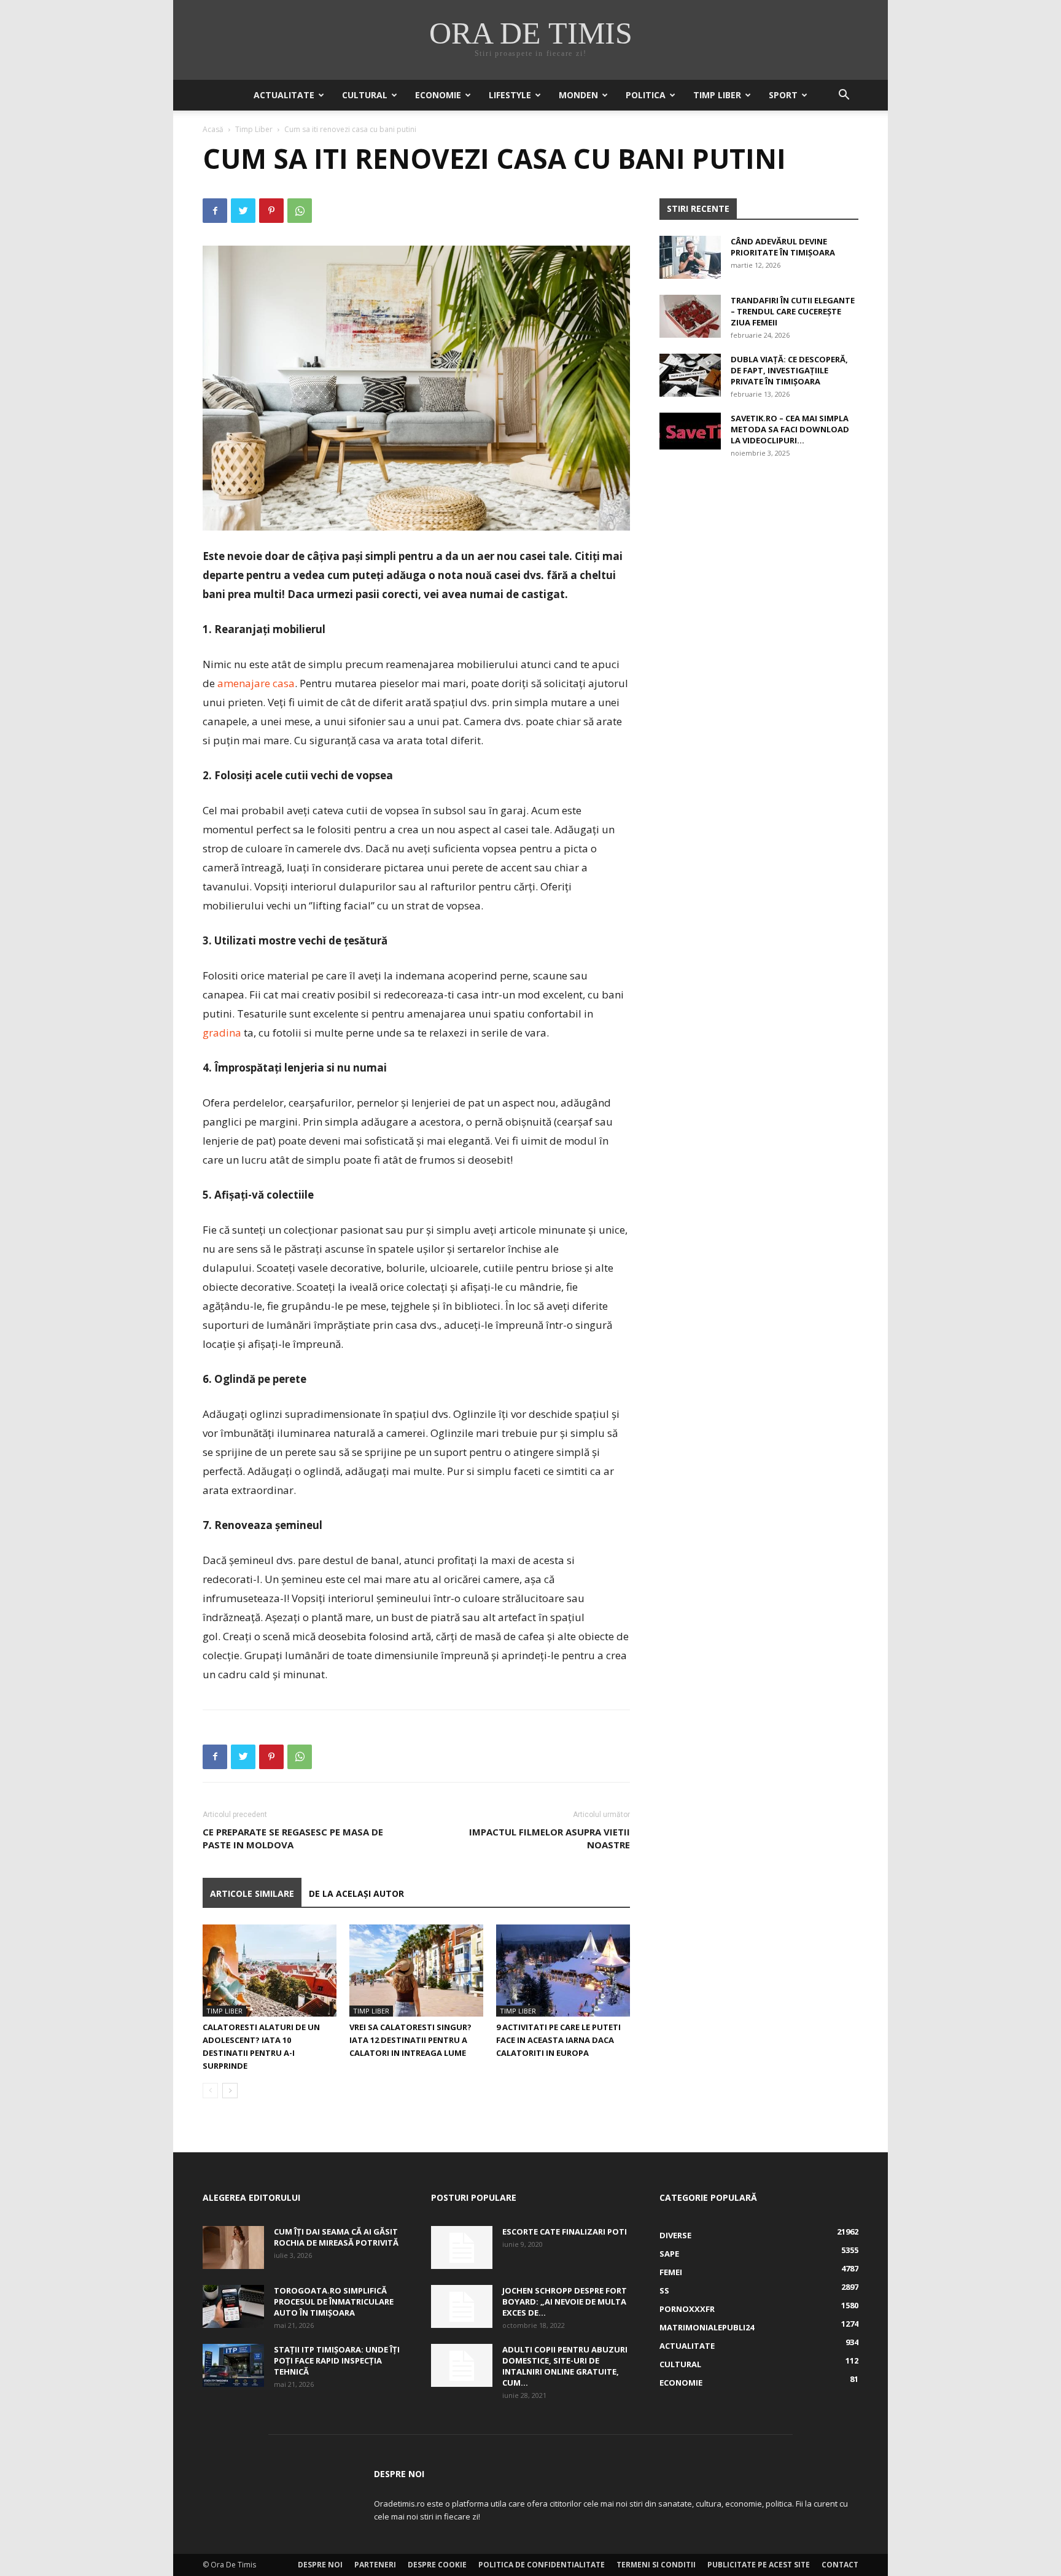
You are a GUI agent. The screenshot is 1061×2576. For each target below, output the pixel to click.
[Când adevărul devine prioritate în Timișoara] (690, 257)
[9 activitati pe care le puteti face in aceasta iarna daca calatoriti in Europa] (563, 1971)
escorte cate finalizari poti (565, 2232)
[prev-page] (210, 2091)
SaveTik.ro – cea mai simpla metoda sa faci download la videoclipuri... (790, 429)
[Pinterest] (271, 211)
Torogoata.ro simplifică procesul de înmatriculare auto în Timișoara (334, 2302)
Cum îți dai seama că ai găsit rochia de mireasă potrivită (336, 2237)
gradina (222, 1033)
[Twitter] (243, 211)
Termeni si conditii (656, 2565)
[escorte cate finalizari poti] (462, 2247)
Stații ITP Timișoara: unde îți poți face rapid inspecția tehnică (337, 2360)
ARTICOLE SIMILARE (252, 1893)
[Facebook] (215, 211)
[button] (844, 96)
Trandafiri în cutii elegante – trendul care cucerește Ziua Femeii (793, 311)
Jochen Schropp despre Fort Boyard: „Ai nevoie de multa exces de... (565, 2302)
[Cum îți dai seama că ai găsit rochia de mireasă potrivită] (233, 2247)
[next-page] (230, 2091)
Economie (438, 95)
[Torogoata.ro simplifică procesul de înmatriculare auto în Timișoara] (233, 2306)
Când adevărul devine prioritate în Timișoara (783, 247)
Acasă (213, 129)
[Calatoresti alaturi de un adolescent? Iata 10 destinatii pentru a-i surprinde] (270, 1971)
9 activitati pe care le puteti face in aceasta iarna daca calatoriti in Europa (558, 2040)
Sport (783, 95)
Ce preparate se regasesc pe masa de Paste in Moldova (293, 1838)
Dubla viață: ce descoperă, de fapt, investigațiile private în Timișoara (789, 370)
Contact (840, 2565)
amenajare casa (256, 683)
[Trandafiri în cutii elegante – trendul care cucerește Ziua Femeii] (690, 316)
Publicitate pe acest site (759, 2565)
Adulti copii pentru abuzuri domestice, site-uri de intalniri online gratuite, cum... (565, 2366)
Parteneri (375, 2565)
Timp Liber (717, 95)
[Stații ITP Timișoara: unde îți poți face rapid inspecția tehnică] (233, 2365)
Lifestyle (510, 95)
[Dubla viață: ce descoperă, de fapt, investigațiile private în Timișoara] (690, 375)
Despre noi (320, 2565)
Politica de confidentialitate (542, 2565)
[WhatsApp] (300, 211)
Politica (646, 95)
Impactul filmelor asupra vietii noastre (550, 1838)
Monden (578, 95)
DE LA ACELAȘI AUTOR (356, 1893)
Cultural (365, 95)
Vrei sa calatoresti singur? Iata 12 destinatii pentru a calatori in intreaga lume (410, 2040)
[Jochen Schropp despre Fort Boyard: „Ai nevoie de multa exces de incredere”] (462, 2306)
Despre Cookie (437, 2565)
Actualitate (284, 95)
